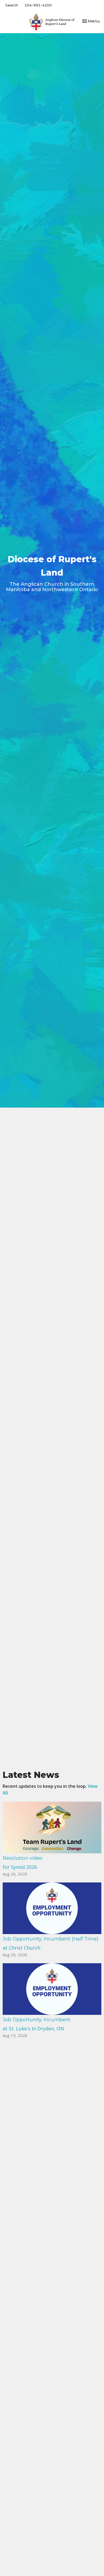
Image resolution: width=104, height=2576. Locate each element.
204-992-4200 (38, 5)
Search (12, 5)
